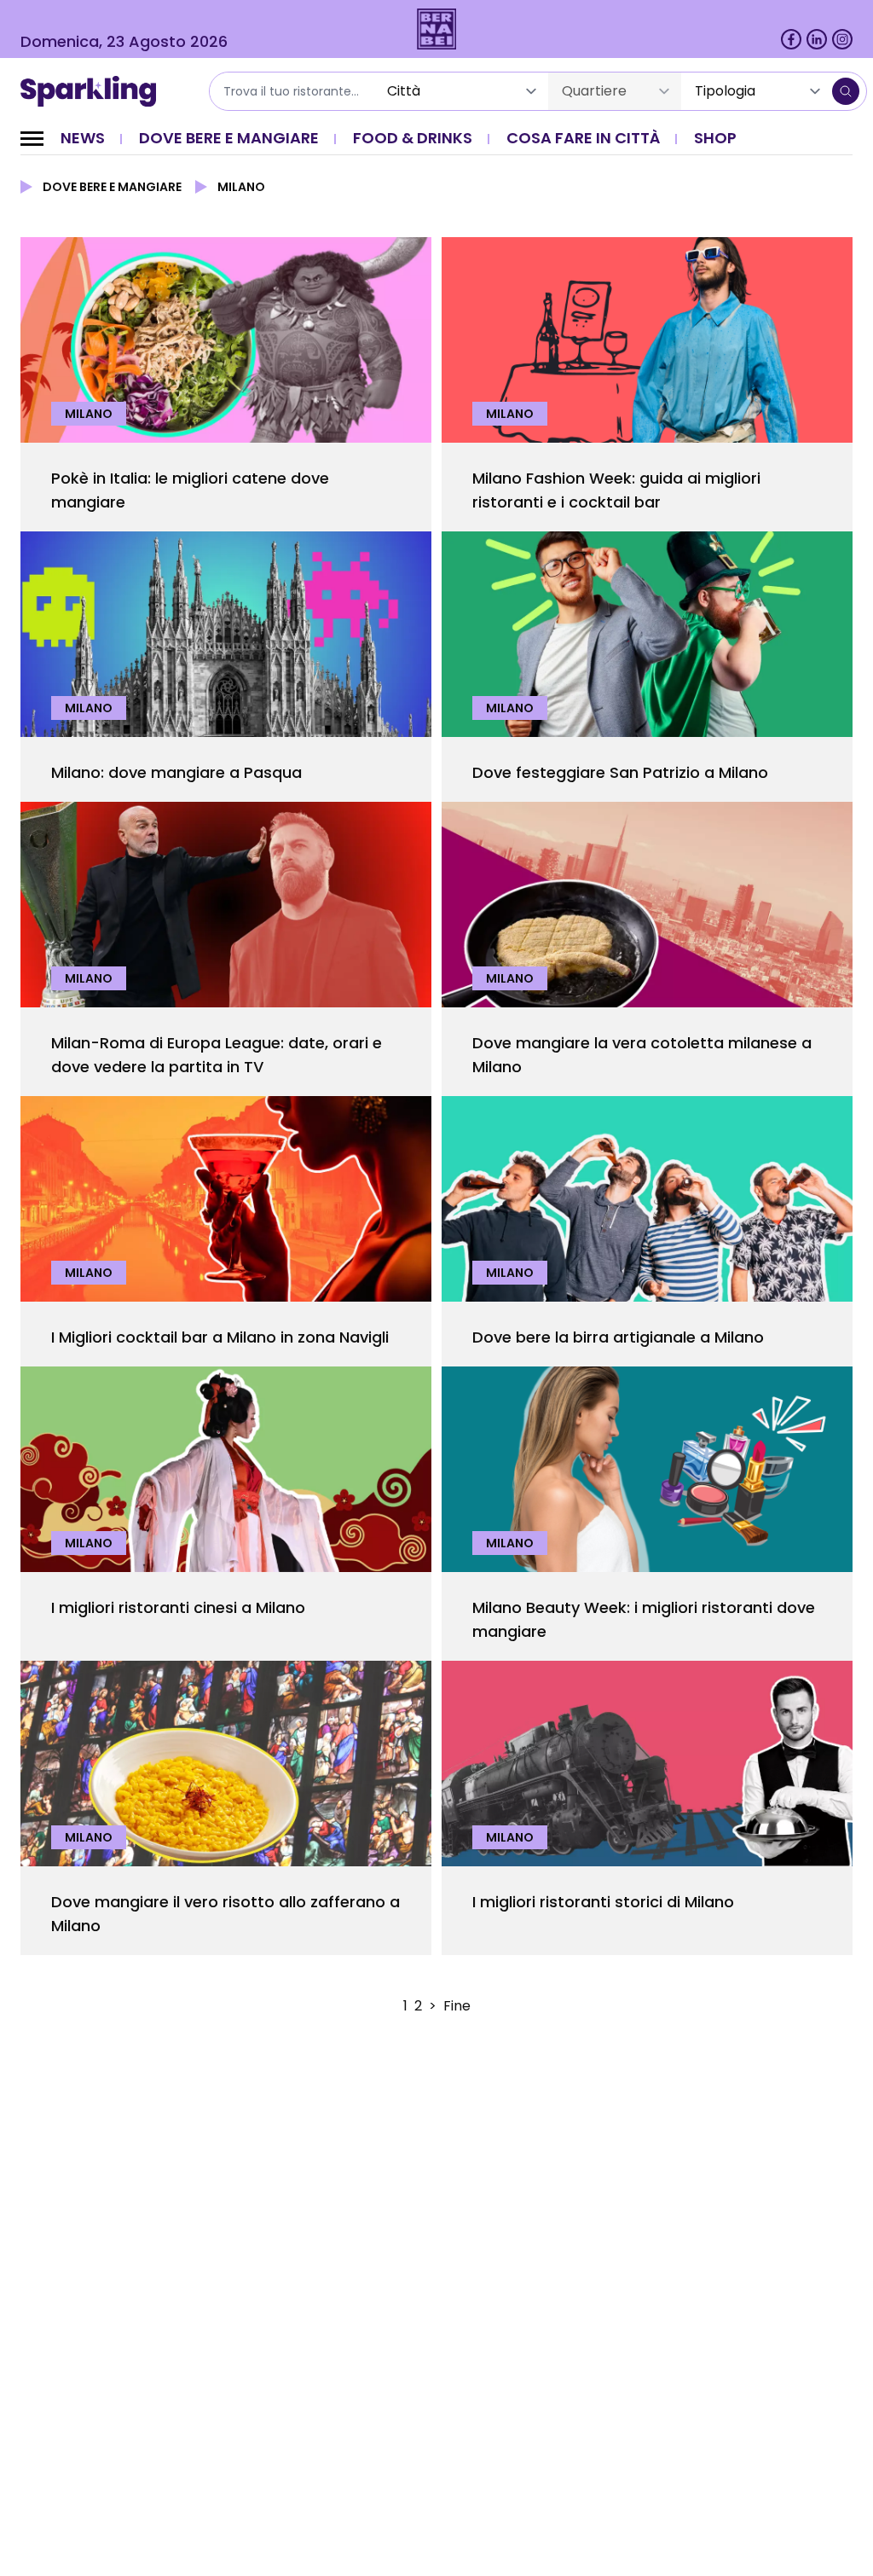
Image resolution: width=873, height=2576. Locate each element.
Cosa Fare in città (583, 138)
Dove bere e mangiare (229, 138)
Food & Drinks (413, 138)
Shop (715, 138)
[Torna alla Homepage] (94, 91)
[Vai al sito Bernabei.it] (437, 29)
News (83, 138)
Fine (457, 2006)
